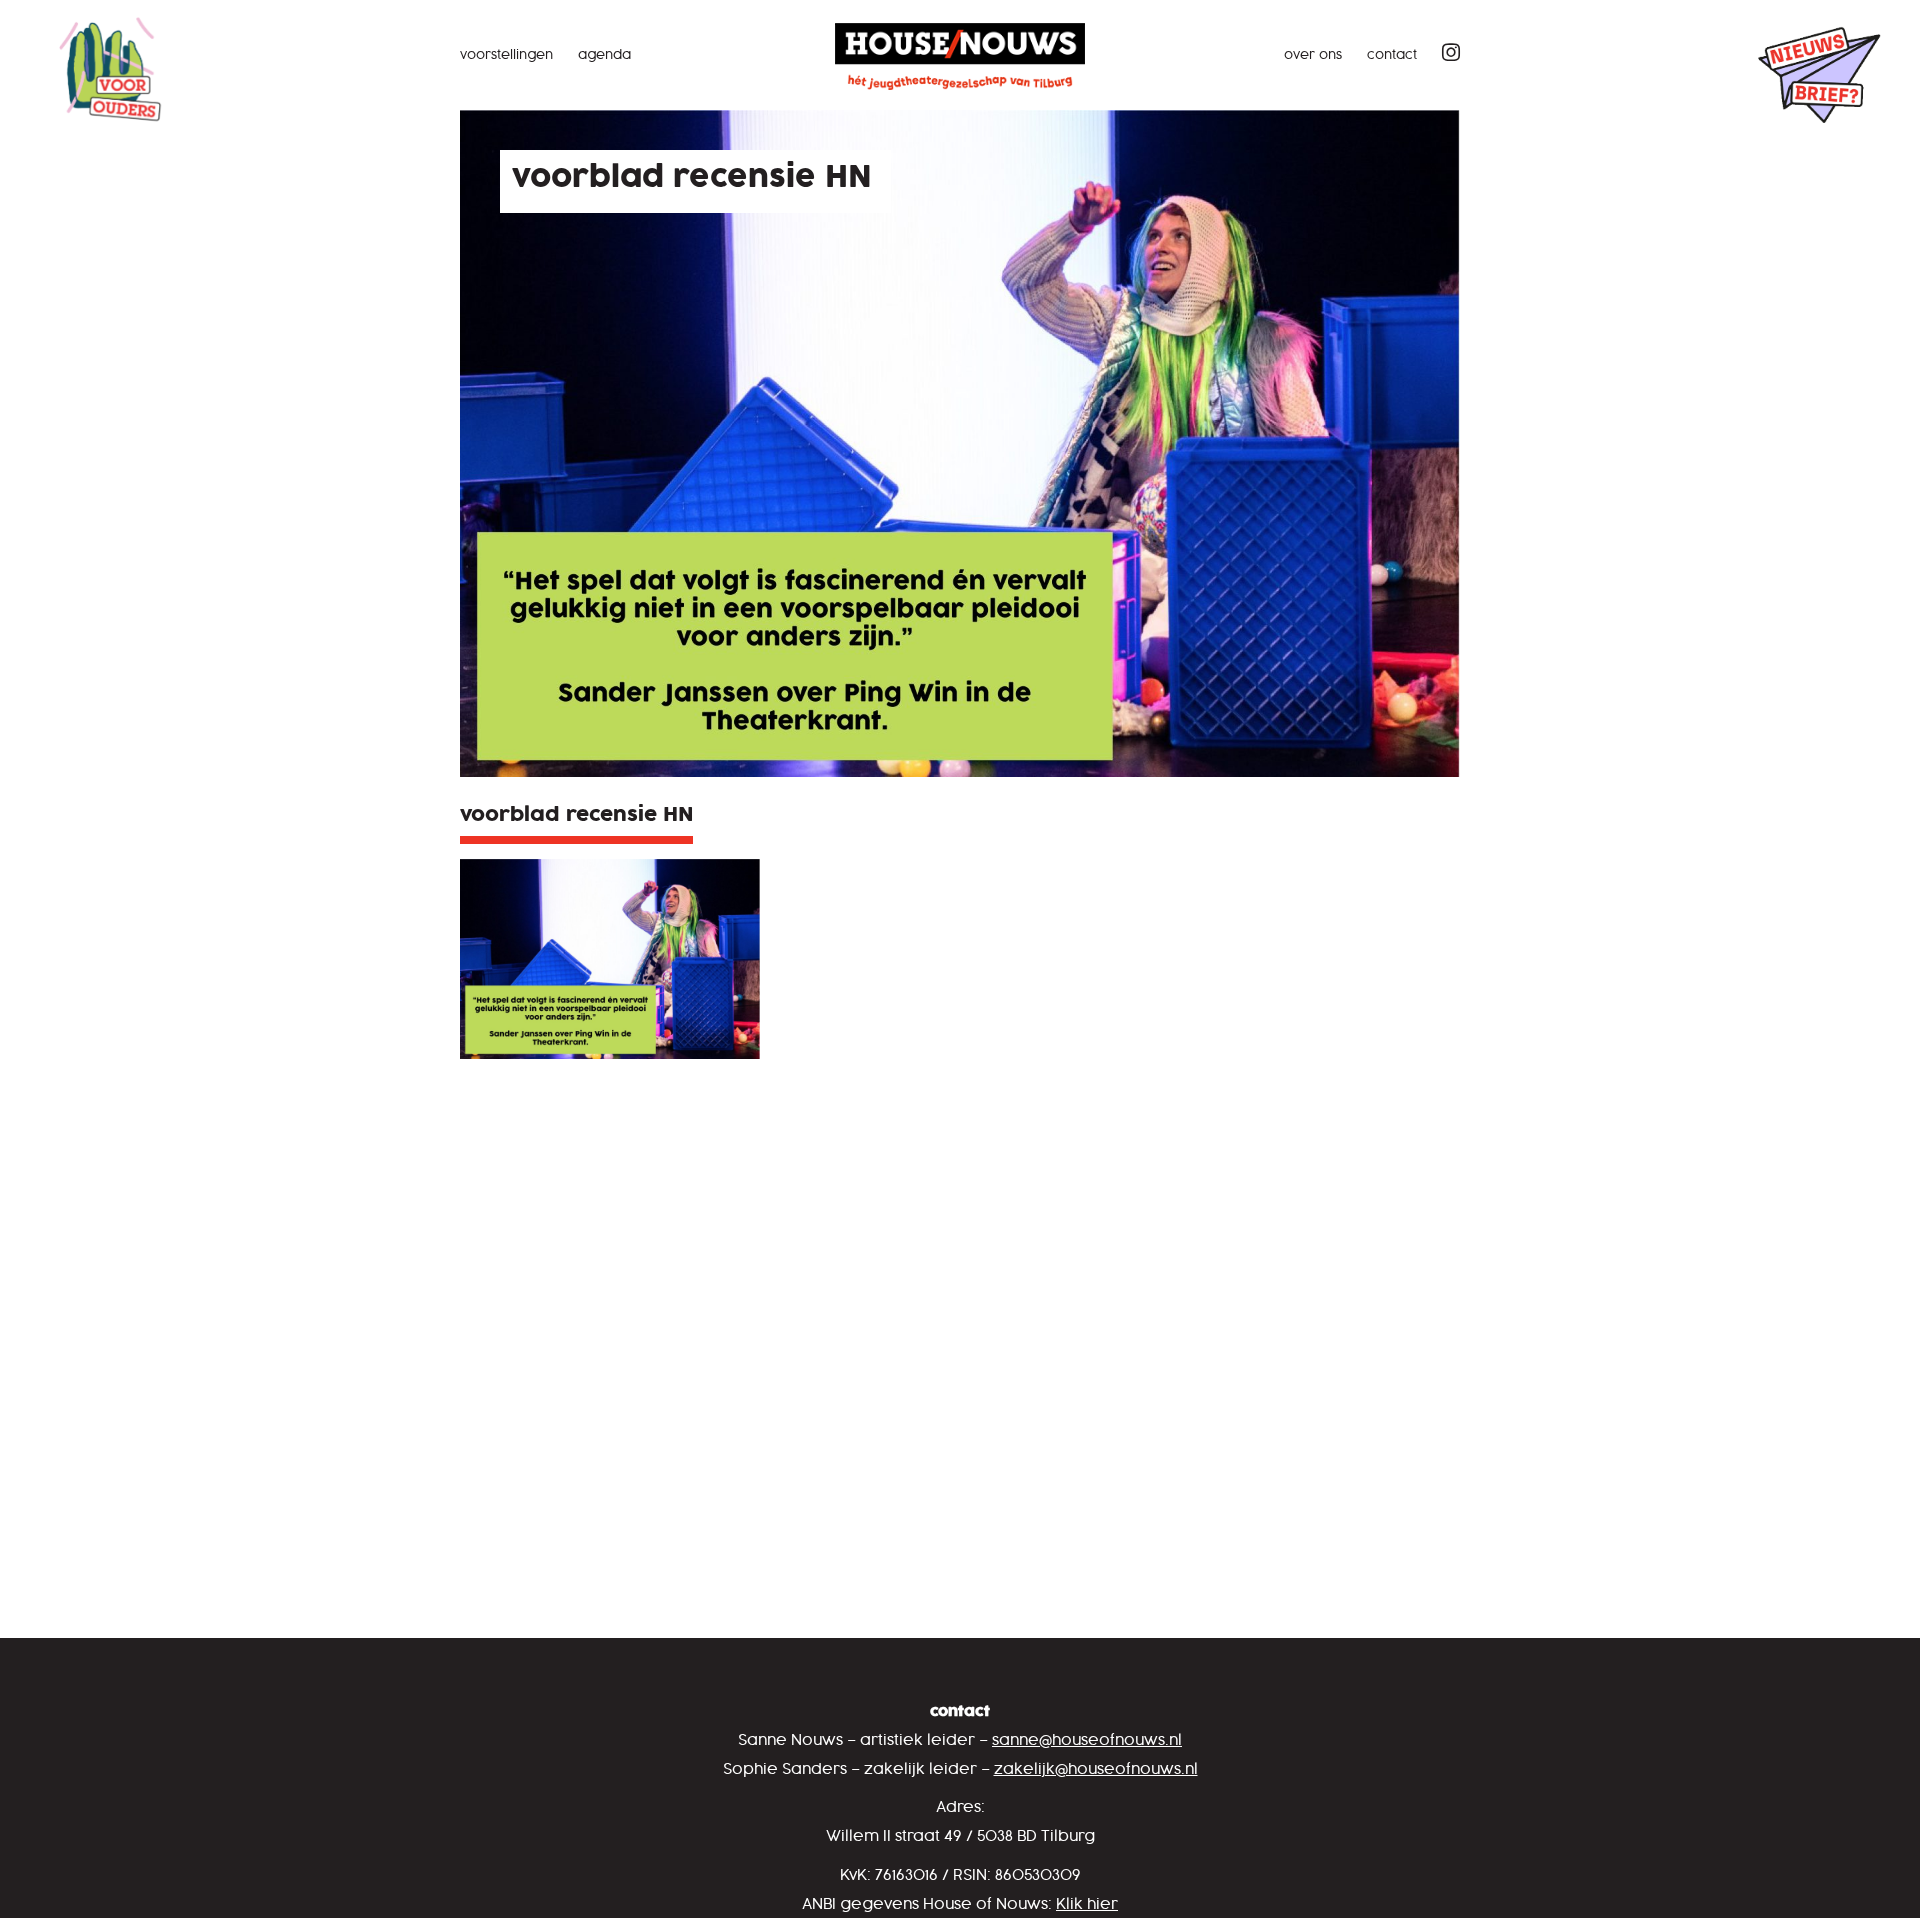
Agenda (604, 55)
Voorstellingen (506, 55)
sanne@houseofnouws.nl (1087, 1740)
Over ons (1313, 55)
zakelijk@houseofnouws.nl (1096, 1769)
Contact (1392, 55)
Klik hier (1087, 1904)
